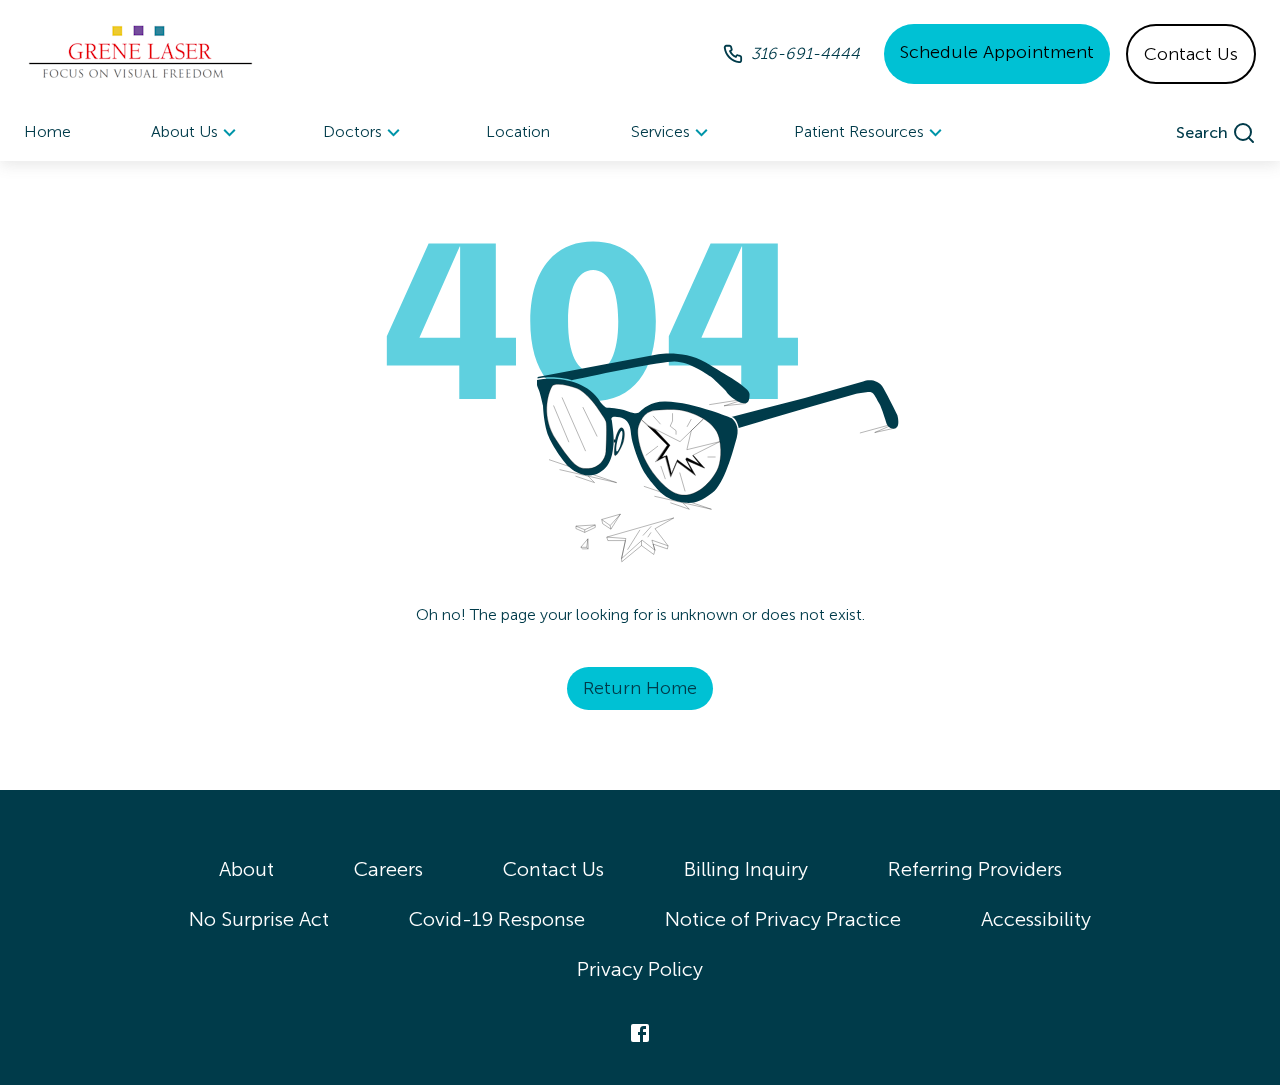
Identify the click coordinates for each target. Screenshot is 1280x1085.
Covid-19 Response (497, 919)
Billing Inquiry (746, 869)
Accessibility (1036, 919)
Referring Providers (975, 869)
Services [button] (660, 131)
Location (518, 131)
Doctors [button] (352, 131)
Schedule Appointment (997, 52)
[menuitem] (196, 132)
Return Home (640, 688)
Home (47, 131)
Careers (388, 869)
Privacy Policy (640, 969)
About (246, 869)
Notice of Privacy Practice (783, 919)
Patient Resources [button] (859, 131)
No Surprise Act (259, 919)
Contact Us (1191, 54)
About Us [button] (184, 131)
